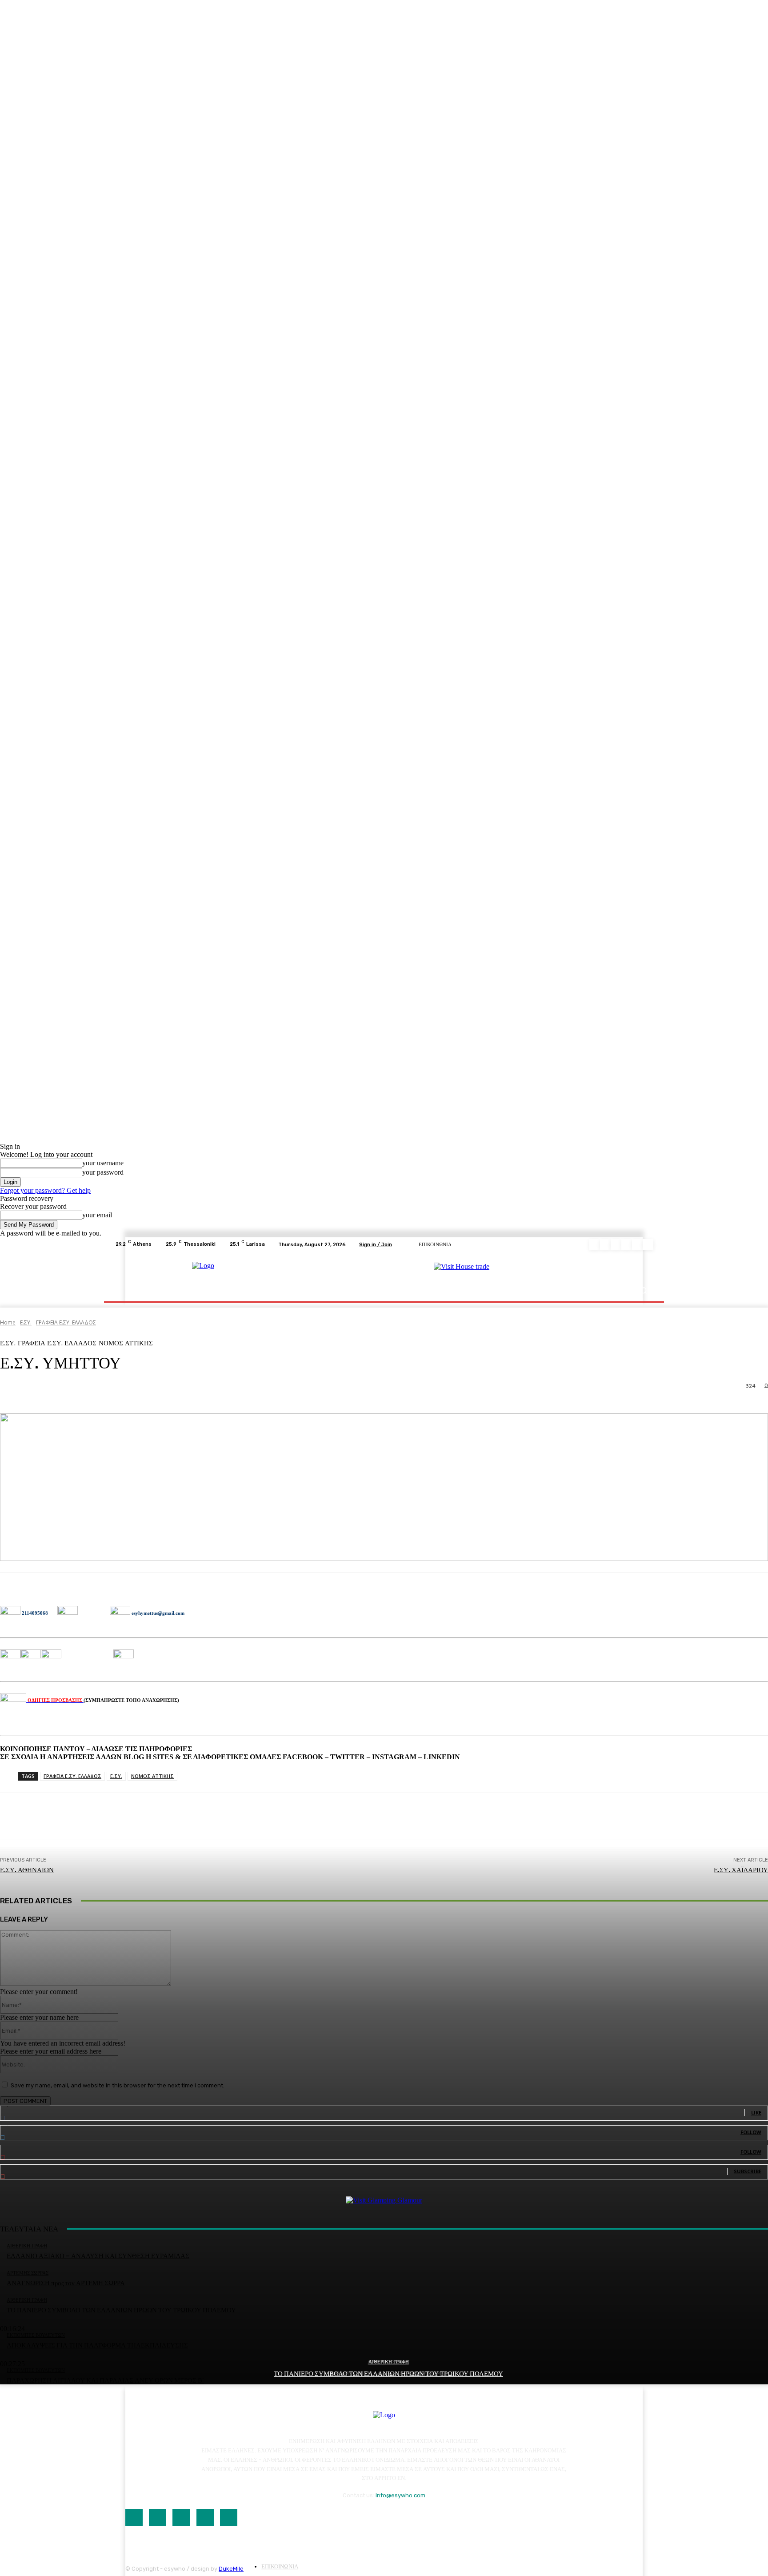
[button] (643, 1290)
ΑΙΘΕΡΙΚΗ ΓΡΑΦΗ (389, 2362)
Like (756, 2113)
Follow (751, 2132)
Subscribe (748, 2171)
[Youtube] (648, 1244)
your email (97, 1215)
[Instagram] (605, 1244)
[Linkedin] (616, 1244)
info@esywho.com (400, 2495)
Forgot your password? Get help (45, 1190)
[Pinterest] (627, 1244)
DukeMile (231, 2569)
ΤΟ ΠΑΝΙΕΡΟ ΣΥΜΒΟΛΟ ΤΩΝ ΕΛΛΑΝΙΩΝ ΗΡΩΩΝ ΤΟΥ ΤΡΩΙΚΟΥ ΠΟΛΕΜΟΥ (388, 2374)
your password (103, 1172)
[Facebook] (595, 1244)
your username (103, 1163)
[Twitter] (637, 1244)
